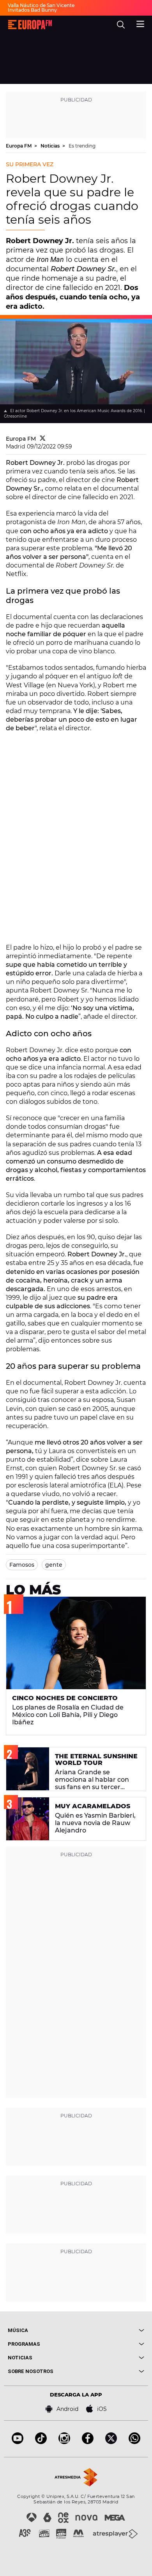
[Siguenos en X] (111, 2442)
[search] (121, 25)
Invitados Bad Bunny (32, 10)
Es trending (82, 146)
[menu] (140, 23)
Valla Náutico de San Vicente (41, 5)
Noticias (51, 146)
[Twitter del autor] (43, 439)
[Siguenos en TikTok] (41, 2442)
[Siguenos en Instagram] (64, 2442)
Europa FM (19, 146)
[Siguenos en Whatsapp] (134, 2442)
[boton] (110, 2330)
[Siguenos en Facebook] (88, 2442)
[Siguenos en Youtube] (18, 2442)
